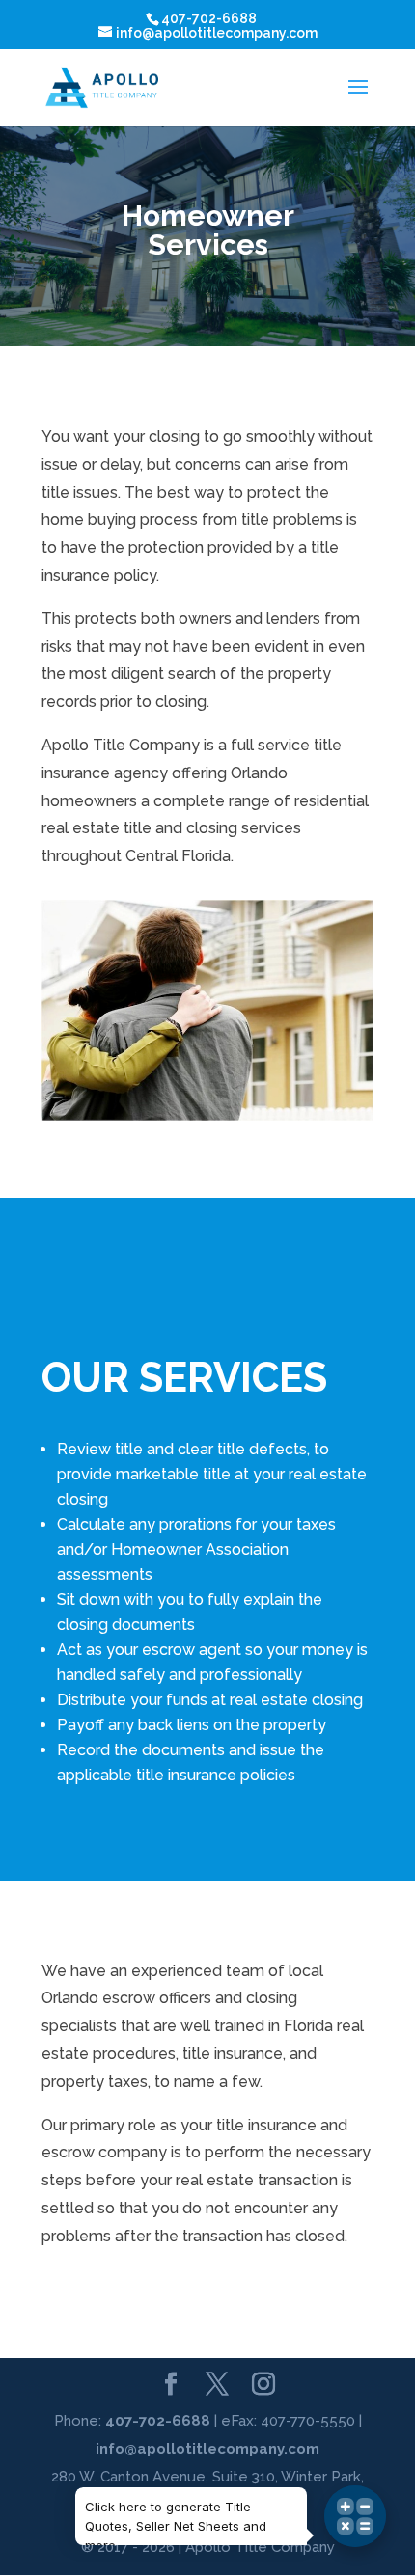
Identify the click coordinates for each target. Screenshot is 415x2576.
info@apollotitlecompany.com (207, 2449)
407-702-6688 (158, 2421)
